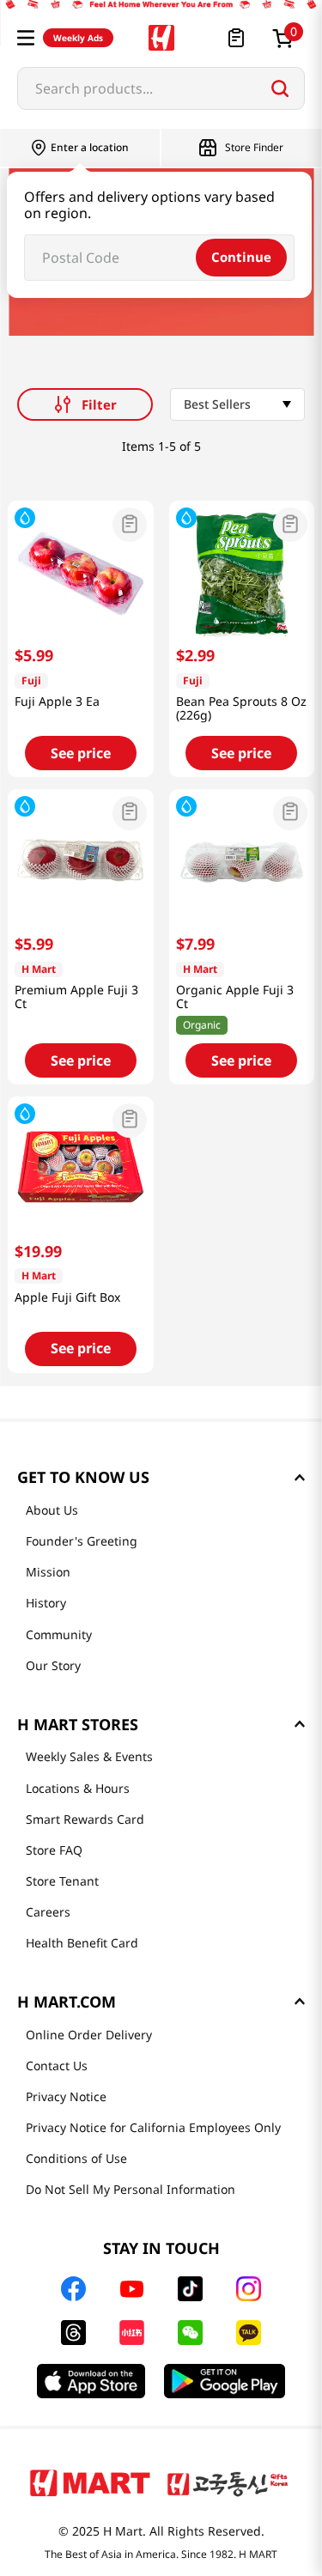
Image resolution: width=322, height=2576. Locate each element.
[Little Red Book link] (132, 2333)
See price (81, 753)
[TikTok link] (190, 2289)
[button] (26, 38)
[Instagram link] (249, 2289)
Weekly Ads (78, 38)
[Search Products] (280, 88)
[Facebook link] (73, 2289)
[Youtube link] (132, 2289)
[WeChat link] (190, 2333)
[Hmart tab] (90, 2482)
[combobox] (161, 88)
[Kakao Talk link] (249, 2333)
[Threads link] (73, 2333)
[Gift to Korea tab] (228, 2482)
